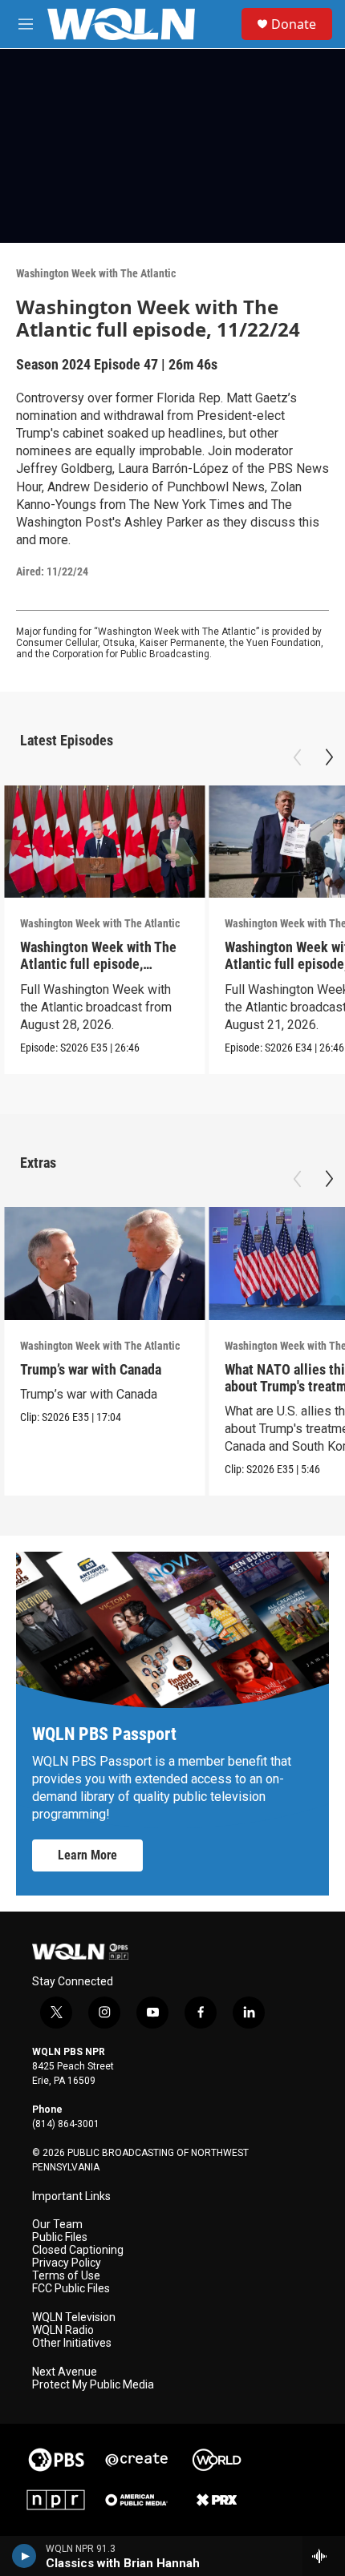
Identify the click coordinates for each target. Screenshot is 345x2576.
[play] (24, 2556)
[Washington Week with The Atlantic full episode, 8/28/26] (104, 842)
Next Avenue (65, 2372)
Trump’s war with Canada (91, 1369)
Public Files (60, 2237)
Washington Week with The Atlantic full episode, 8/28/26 (98, 964)
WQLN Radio (63, 2330)
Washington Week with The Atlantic (96, 273)
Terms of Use (66, 2276)
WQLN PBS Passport (104, 1734)
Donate (294, 24)
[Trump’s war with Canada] (104, 1264)
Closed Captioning (78, 2250)
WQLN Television (74, 2318)
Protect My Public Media (93, 2385)
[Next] (329, 757)
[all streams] (324, 2556)
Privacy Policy (67, 2263)
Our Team (57, 2225)
